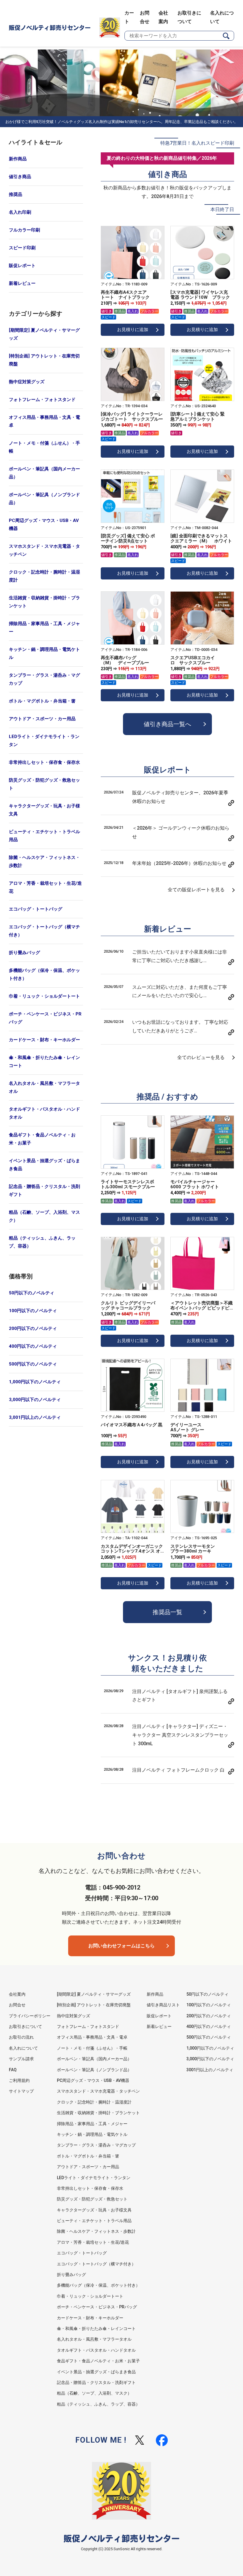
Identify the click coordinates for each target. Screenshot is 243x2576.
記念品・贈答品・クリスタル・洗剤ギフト (44, 1190)
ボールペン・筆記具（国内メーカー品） (44, 473)
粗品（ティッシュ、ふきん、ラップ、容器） (42, 1242)
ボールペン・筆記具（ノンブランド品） (44, 499)
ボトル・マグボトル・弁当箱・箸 (42, 701)
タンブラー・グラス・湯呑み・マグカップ (44, 679)
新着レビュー (22, 283)
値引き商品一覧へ (167, 724)
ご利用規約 (19, 2080)
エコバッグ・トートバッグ (36, 909)
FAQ (13, 2070)
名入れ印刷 (20, 212)
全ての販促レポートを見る (196, 890)
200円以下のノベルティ (33, 1328)
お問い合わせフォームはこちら (121, 1946)
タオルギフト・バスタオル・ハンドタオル (44, 1113)
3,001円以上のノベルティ (35, 1417)
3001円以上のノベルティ (210, 2070)
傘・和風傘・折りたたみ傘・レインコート (44, 1062)
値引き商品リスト (163, 2005)
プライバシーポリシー (30, 2016)
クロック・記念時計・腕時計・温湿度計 (44, 576)
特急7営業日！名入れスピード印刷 (197, 143)
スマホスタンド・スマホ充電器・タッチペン (44, 550)
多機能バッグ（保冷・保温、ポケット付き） (44, 974)
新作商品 (18, 159)
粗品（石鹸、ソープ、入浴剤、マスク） (44, 1216)
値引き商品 (20, 177)
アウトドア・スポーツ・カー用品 (42, 719)
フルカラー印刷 (24, 230)
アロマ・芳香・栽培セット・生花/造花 (45, 887)
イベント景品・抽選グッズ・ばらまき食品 (44, 1165)
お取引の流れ (21, 2037)
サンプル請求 (21, 2059)
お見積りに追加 (133, 330)
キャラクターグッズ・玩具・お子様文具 (44, 810)
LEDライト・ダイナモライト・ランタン (44, 741)
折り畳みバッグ (24, 953)
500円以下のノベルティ (33, 1364)
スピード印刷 (22, 248)
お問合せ (17, 2005)
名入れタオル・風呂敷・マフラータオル (44, 1087)
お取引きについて (25, 2026)
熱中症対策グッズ (27, 382)
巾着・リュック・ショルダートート (44, 996)
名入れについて (23, 2048)
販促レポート (22, 266)
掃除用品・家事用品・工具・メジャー (44, 628)
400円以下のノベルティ (33, 1346)
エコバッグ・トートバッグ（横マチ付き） (44, 931)
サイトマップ (21, 2091)
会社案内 (17, 1994)
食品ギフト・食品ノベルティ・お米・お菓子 (42, 1139)
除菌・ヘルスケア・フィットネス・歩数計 (44, 861)
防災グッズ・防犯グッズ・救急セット (44, 784)
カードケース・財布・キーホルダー (44, 1040)
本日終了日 (222, 209)
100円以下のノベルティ (33, 1311)
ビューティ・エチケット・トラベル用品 (44, 836)
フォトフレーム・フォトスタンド (42, 400)
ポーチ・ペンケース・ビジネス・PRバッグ (45, 1018)
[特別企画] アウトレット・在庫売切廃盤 (44, 360)
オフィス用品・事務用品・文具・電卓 (44, 421)
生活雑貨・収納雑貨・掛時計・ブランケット (44, 602)
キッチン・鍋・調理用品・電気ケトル (44, 653)
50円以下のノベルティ (32, 1293)
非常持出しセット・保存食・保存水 (44, 762)
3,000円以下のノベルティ (35, 1400)
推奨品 (16, 194)
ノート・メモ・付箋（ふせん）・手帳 (44, 447)
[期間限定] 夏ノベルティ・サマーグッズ (44, 334)
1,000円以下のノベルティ (35, 1382)
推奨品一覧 (167, 1612)
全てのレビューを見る (201, 1057)
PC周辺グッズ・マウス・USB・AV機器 (44, 524)
